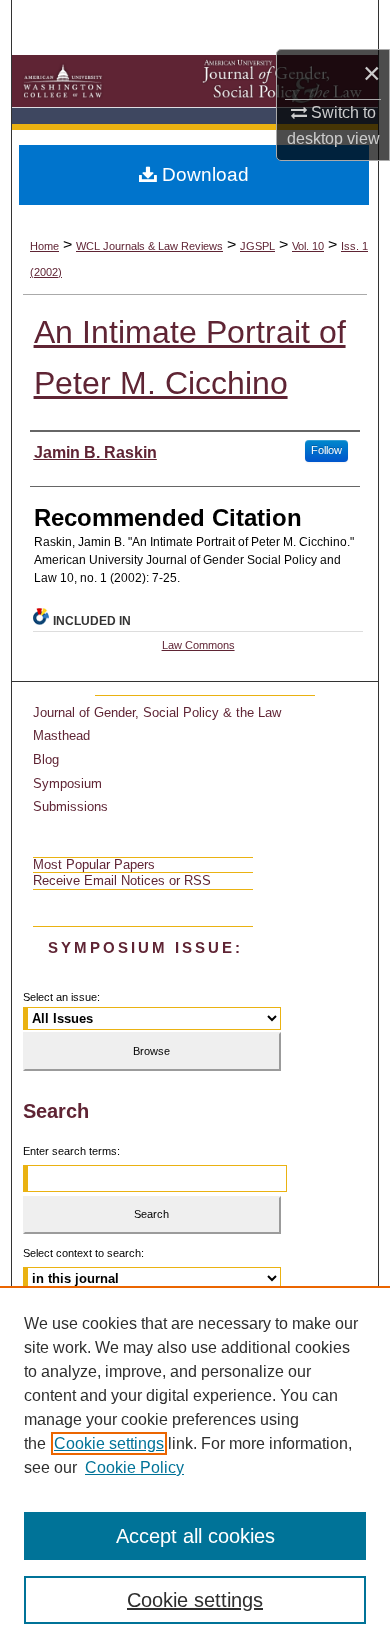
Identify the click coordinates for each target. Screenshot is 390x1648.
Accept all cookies (195, 1536)
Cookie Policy (134, 1467)
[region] (195, 1467)
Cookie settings (109, 1443)
